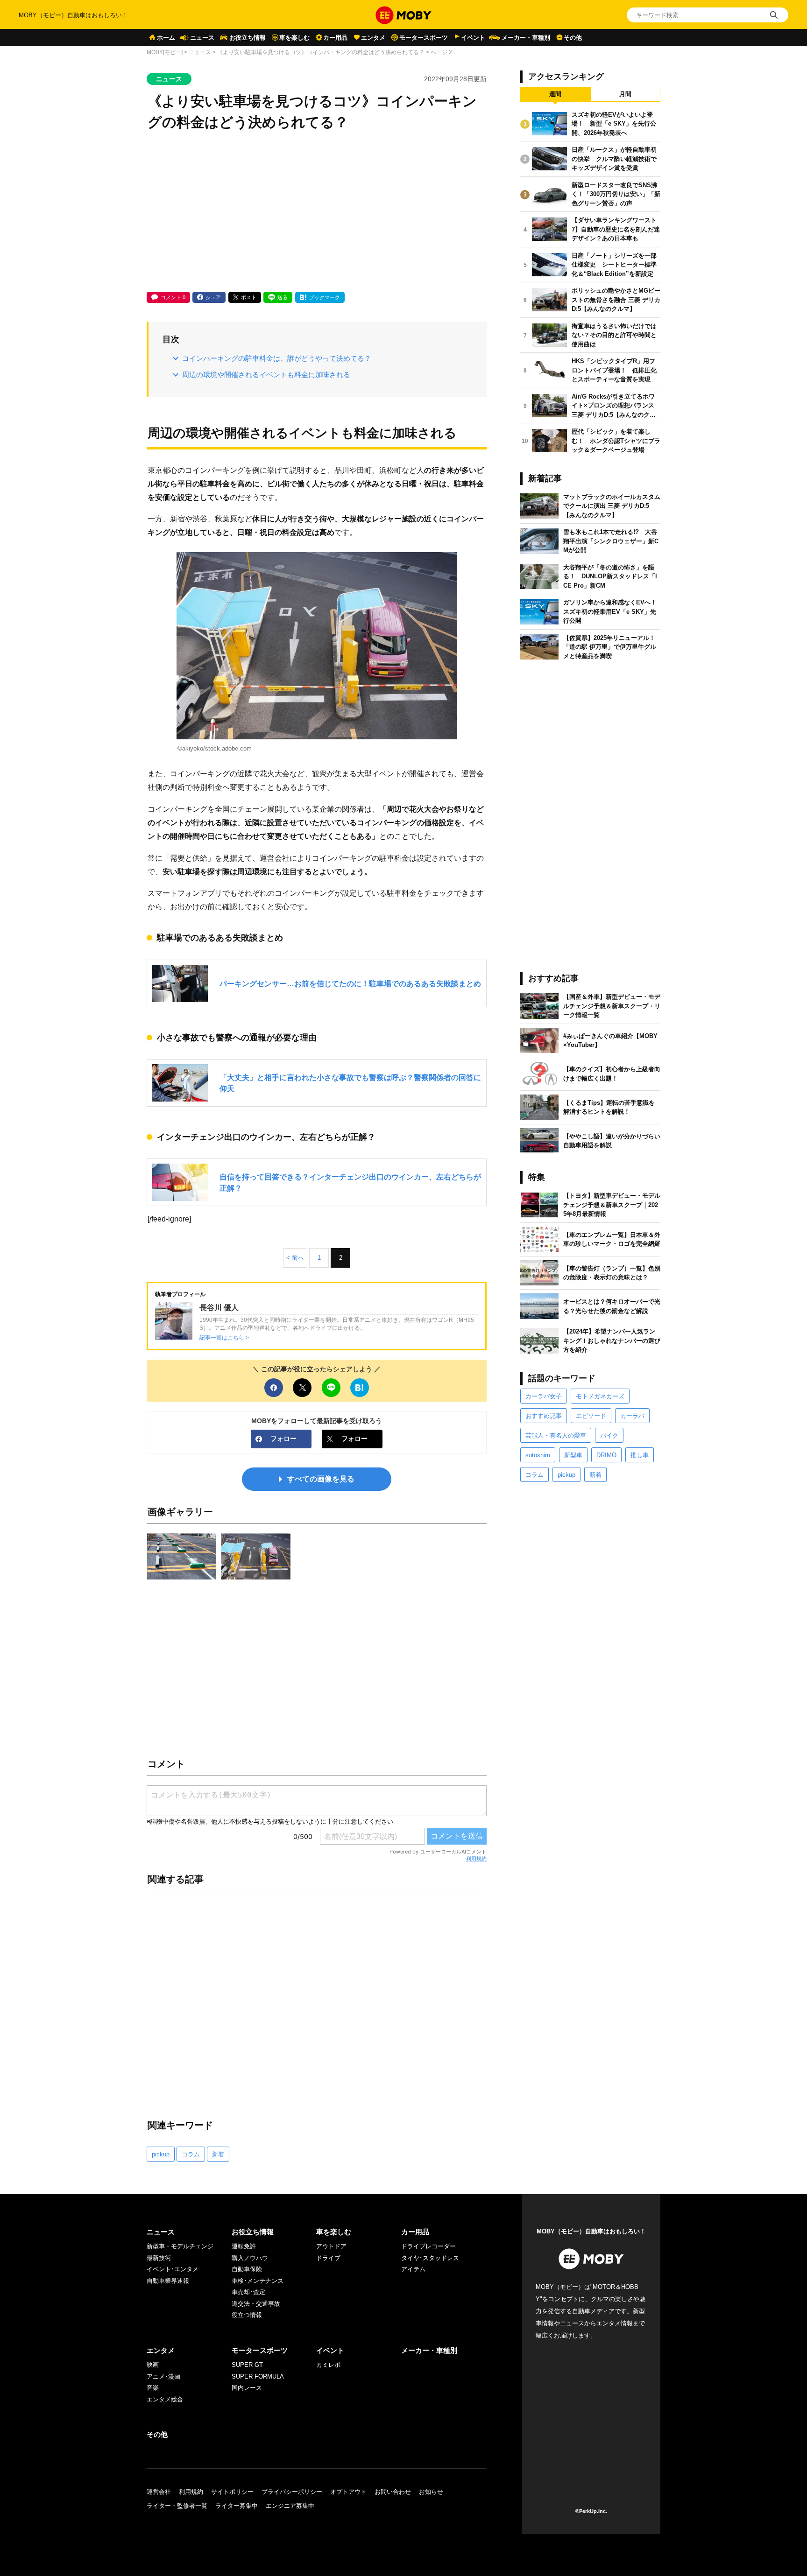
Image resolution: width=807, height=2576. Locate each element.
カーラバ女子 (544, 1396)
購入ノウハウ (250, 2258)
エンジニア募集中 (290, 2506)
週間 (555, 94)
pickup (161, 2154)
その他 (573, 38)
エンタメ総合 (165, 2399)
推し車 (640, 1455)
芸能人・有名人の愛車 (556, 1435)
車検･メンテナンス (258, 2281)
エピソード (591, 1416)
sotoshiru (538, 1455)
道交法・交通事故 (256, 2304)
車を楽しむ (294, 38)
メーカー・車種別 (526, 38)
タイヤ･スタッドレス (430, 2258)
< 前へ (295, 1258)
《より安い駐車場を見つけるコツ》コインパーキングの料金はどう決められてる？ (321, 52)
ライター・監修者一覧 (177, 2506)
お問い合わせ (393, 2492)
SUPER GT (247, 2365)
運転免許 (244, 2246)
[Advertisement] (317, 212)
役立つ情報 (247, 2315)
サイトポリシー (232, 2492)
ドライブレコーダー (428, 2246)
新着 (218, 2154)
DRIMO (606, 1455)
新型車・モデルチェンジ (180, 2246)
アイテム (413, 2269)
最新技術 (159, 2258)
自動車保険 (247, 2269)
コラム (191, 2154)
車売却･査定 (248, 2292)
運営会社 (159, 2492)
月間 (625, 94)
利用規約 (476, 1859)
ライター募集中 (237, 2506)
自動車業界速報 (168, 2281)
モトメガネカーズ (600, 1396)
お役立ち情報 (248, 38)
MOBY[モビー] (165, 52)
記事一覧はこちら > (224, 1337)
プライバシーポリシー (292, 2492)
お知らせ (431, 2492)
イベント (473, 38)
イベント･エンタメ (173, 2269)
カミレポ (328, 2365)
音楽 (153, 2388)
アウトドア (331, 2246)
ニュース (202, 38)
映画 (153, 2365)
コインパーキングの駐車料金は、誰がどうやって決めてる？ (277, 358)
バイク (609, 1435)
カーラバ (632, 1416)
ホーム (166, 38)
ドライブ (328, 2258)
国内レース (247, 2388)
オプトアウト (348, 2492)
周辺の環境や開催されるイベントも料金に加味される (266, 375)
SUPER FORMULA (258, 2376)
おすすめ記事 (544, 1416)
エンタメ (373, 38)
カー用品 (335, 38)
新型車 (573, 1455)
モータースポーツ (424, 38)
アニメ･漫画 (163, 2376)
